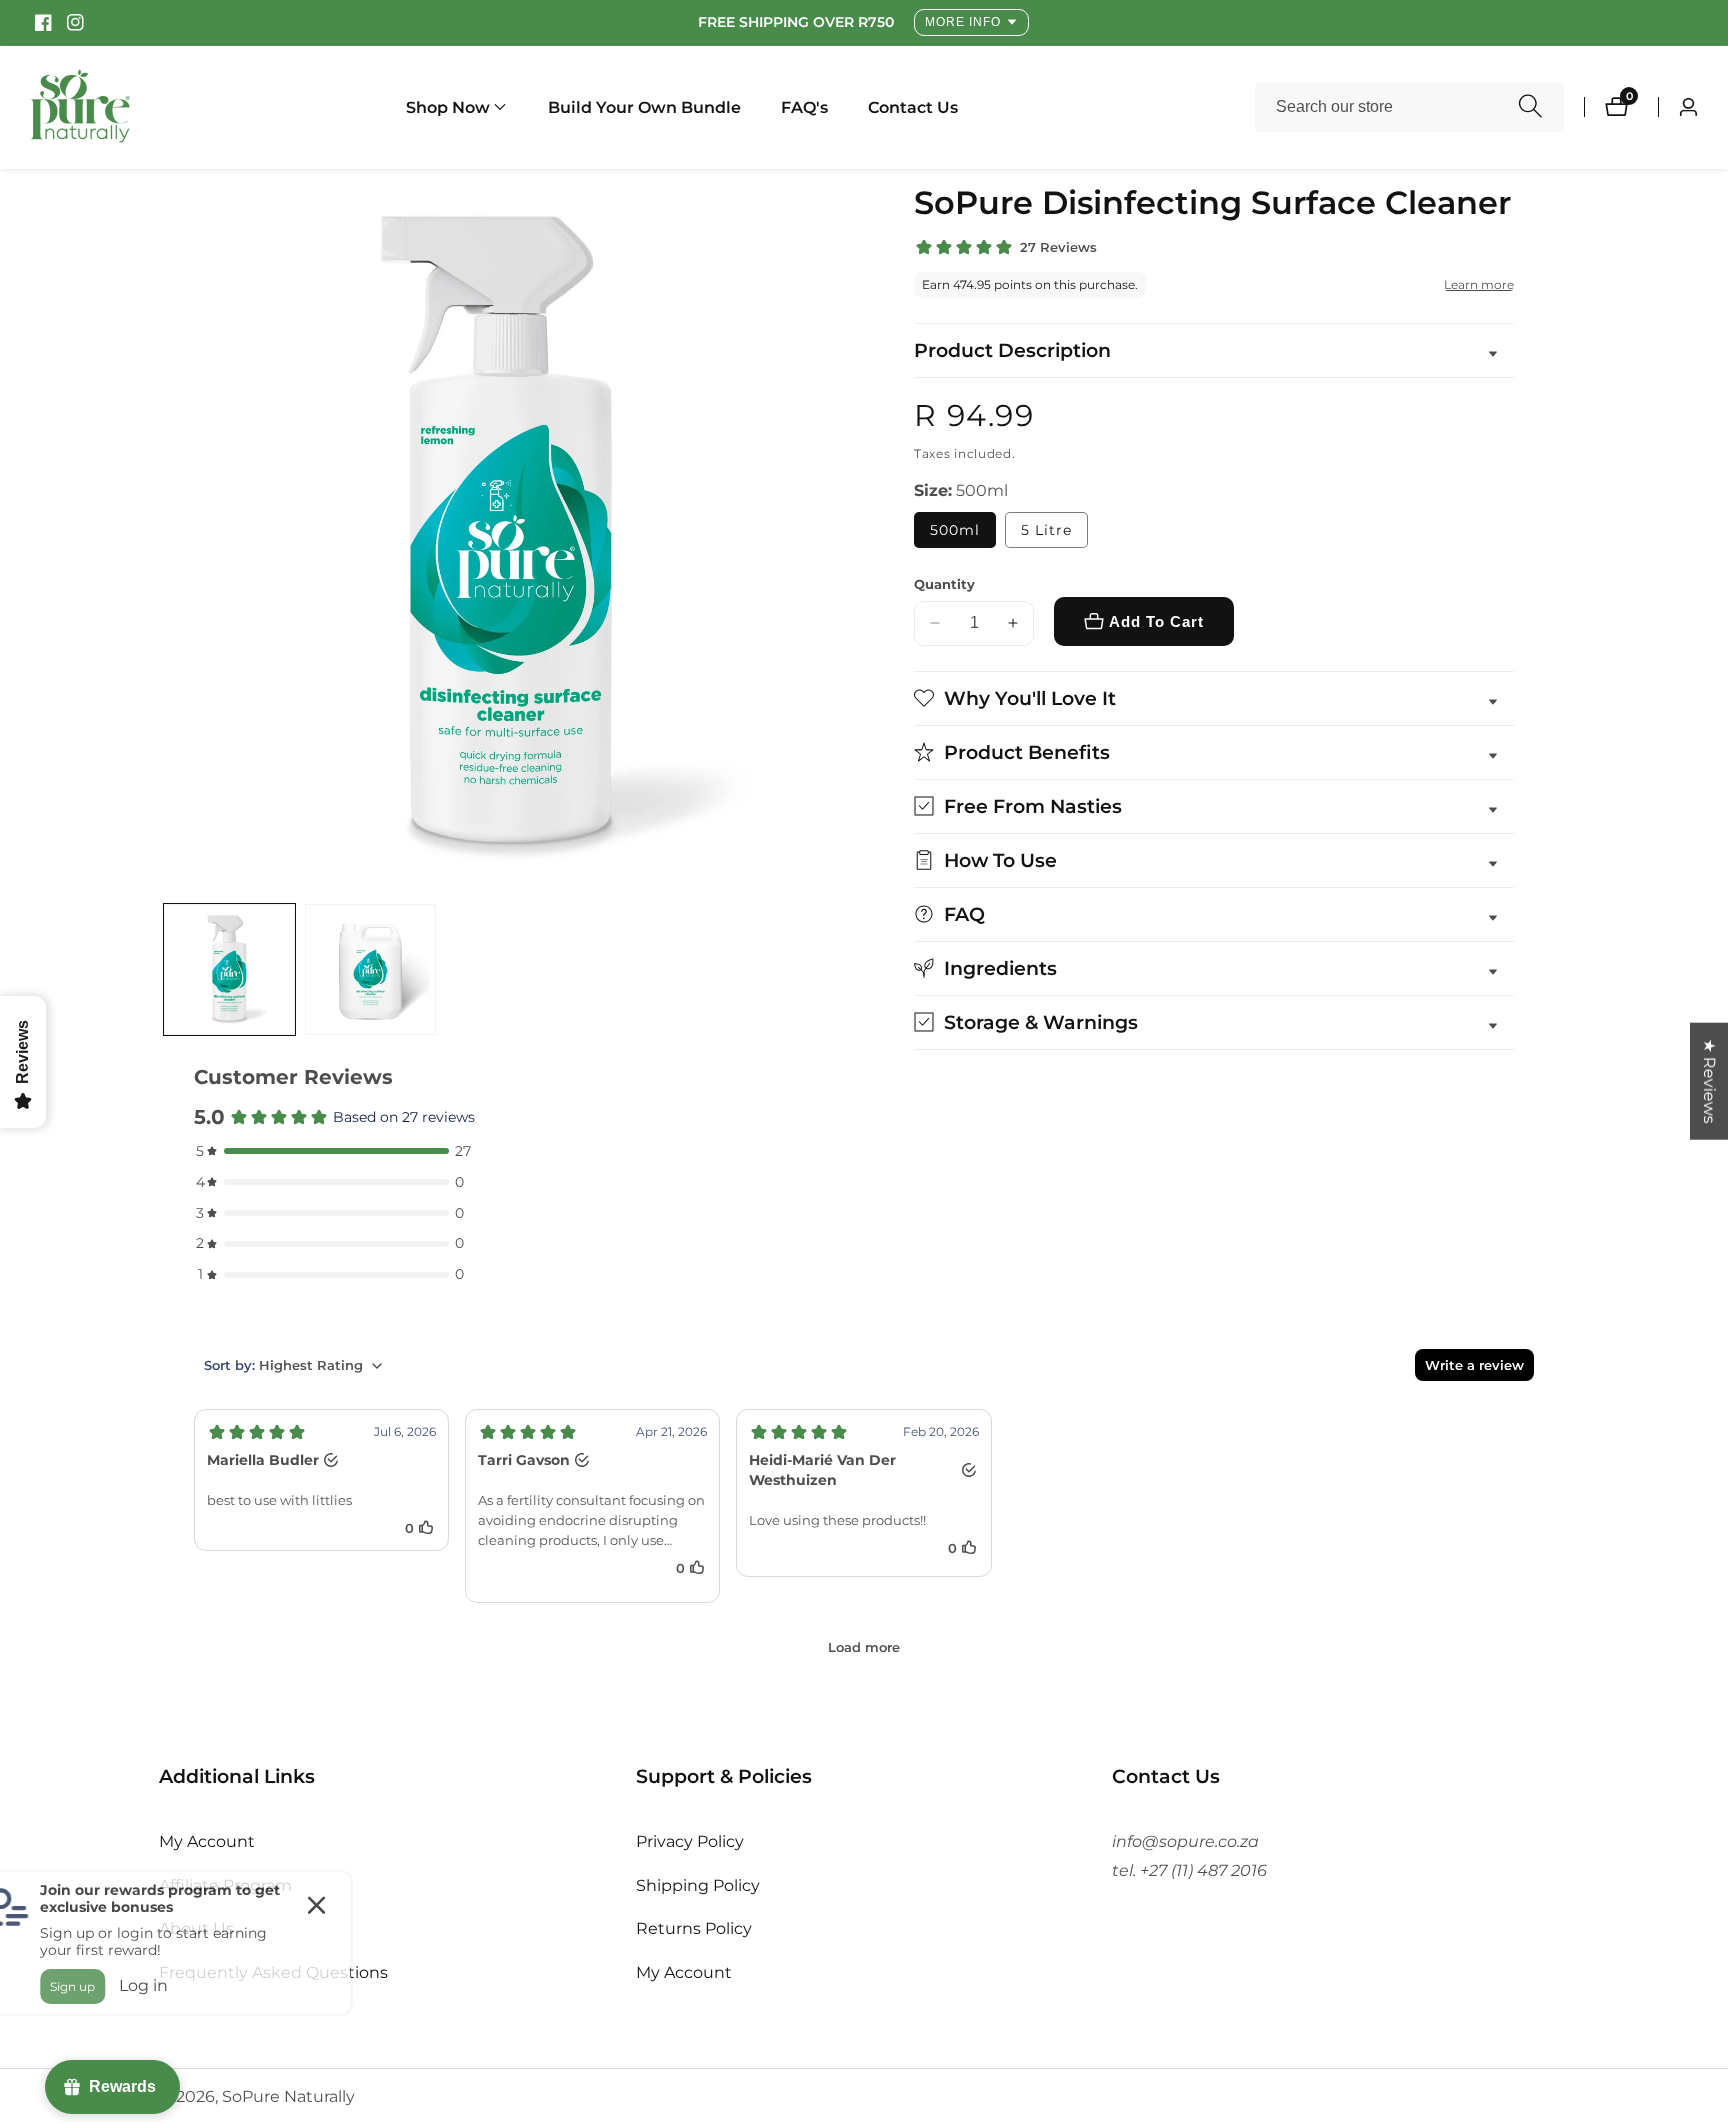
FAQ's (804, 107)
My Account (207, 1841)
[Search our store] (1530, 107)
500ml (955, 530)
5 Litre (1046, 530)
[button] (448, 107)
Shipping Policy (698, 1885)
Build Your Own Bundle (644, 107)
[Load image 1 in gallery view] (229, 969)
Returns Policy (694, 1929)
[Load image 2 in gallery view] (370, 969)
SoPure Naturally (288, 2097)
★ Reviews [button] (1709, 1081)
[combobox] (1409, 107)
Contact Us (913, 107)
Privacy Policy (690, 1841)
